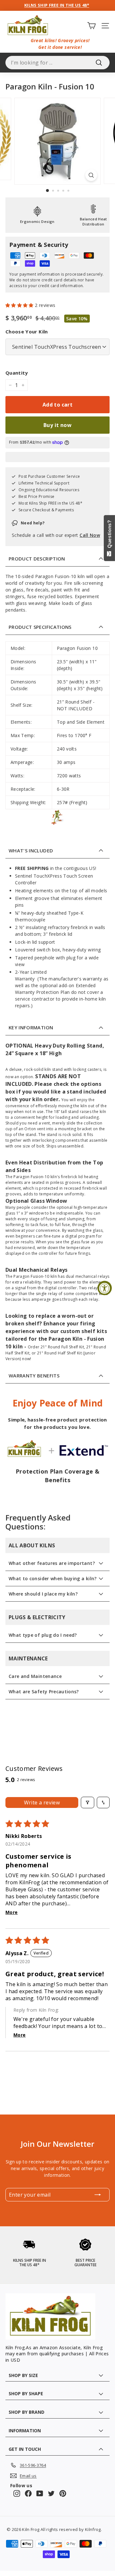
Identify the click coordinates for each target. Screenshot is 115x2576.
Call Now (90, 535)
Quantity (17, 373)
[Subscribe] (98, 2195)
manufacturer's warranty (75, 979)
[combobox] (57, 63)
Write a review (42, 1802)
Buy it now (57, 425)
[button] (20, 305)
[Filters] (88, 1802)
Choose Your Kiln (27, 332)
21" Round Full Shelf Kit (62, 1347)
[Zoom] (91, 175)
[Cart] (92, 25)
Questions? (109, 535)
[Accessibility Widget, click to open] (105, 1288)
